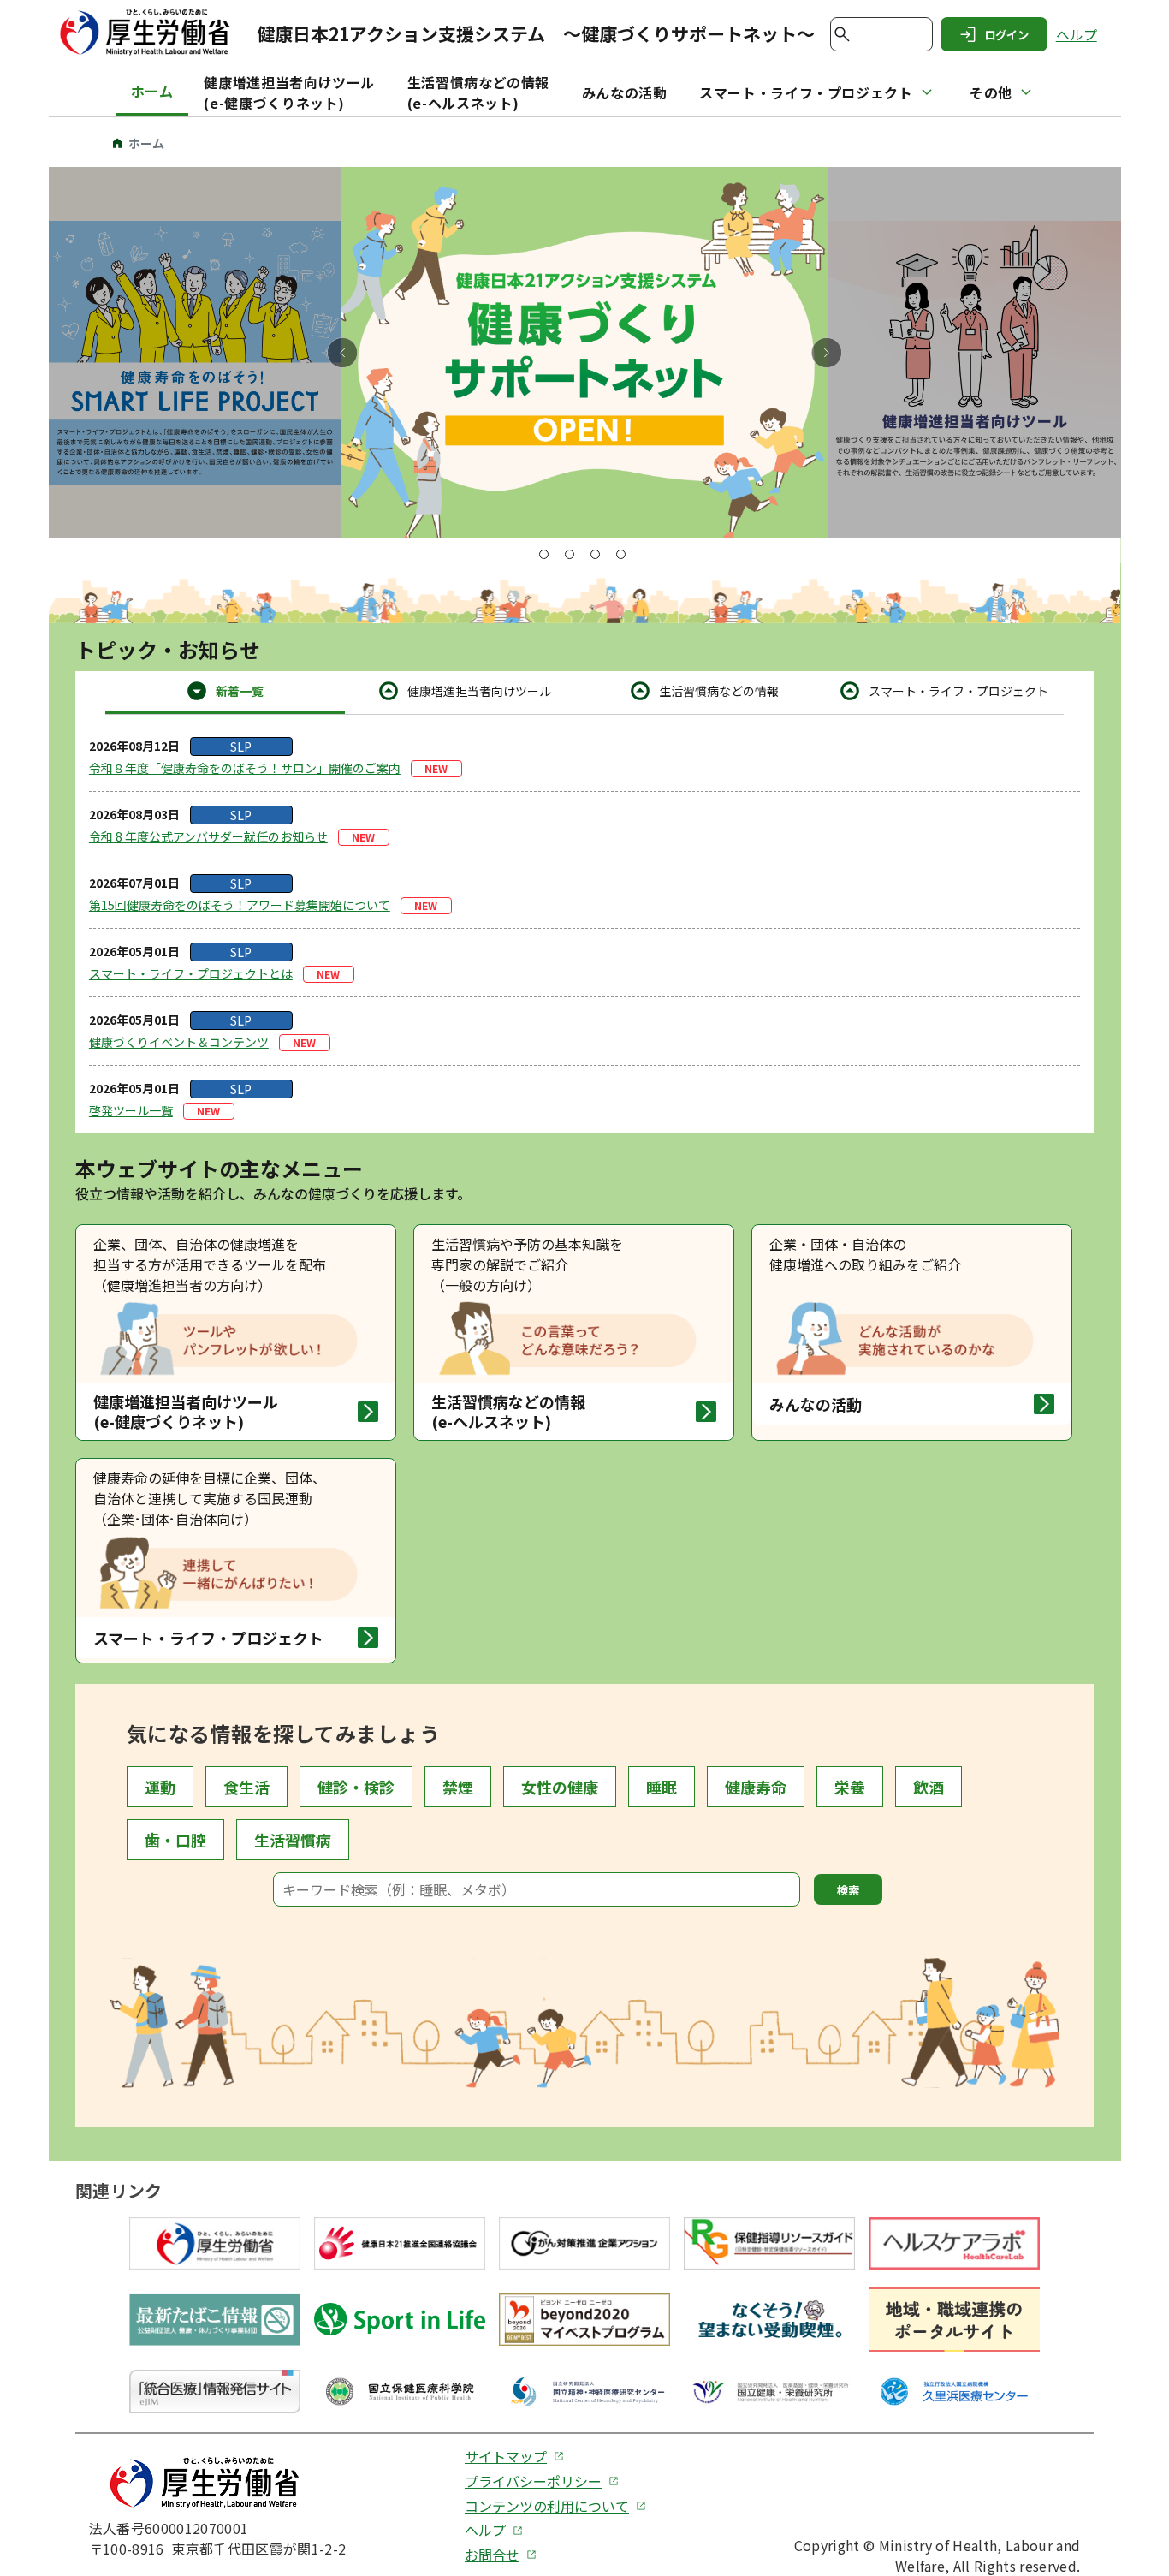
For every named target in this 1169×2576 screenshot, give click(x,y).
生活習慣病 (293, 1840)
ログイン (1006, 35)
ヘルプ (1077, 35)
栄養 (850, 1787)
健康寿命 (756, 1787)
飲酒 (929, 1787)
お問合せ (492, 2555)
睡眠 (662, 1787)
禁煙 (458, 1787)
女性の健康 (560, 1787)
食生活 (246, 1787)
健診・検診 (356, 1787)
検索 (848, 1890)
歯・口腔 (175, 1840)
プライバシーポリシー (533, 2481)
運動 (160, 1787)
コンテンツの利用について (547, 2506)
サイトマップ (506, 2457)
